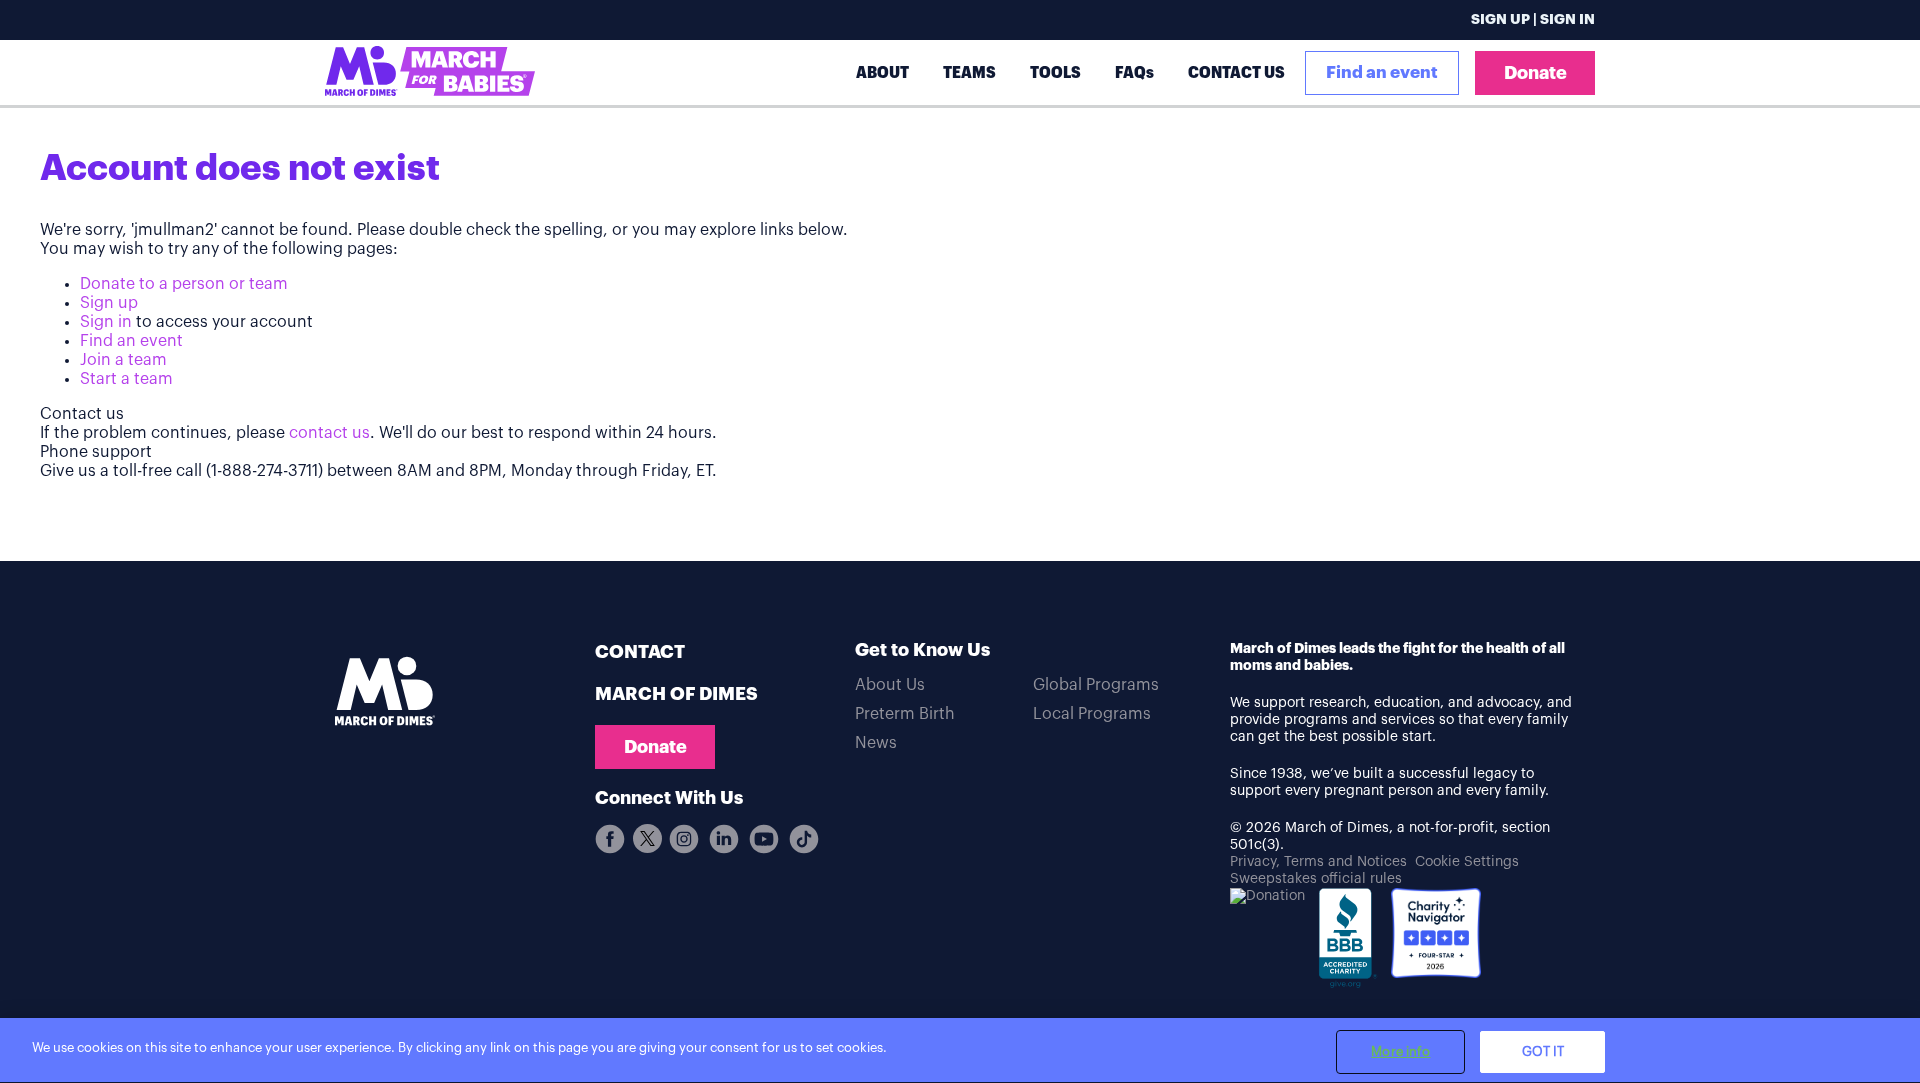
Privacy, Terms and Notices (1318, 862)
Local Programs (1092, 714)
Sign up (109, 303)
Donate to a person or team (184, 284)
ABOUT (882, 72)
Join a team (123, 360)
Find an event (1382, 72)
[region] (960, 1050)
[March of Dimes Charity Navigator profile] (1436, 935)
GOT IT (1543, 1051)
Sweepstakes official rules (1316, 879)
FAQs (1134, 72)
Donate (1535, 73)
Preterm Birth (905, 714)
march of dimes (676, 694)
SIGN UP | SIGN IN (1533, 20)
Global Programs (1096, 685)
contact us (329, 433)
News (876, 743)
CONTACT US (1236, 72)
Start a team (126, 379)
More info (1400, 1051)
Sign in (106, 322)
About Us (890, 685)
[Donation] (1267, 896)
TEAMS (969, 72)
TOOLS (1055, 72)
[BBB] (1348, 945)
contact (640, 652)
